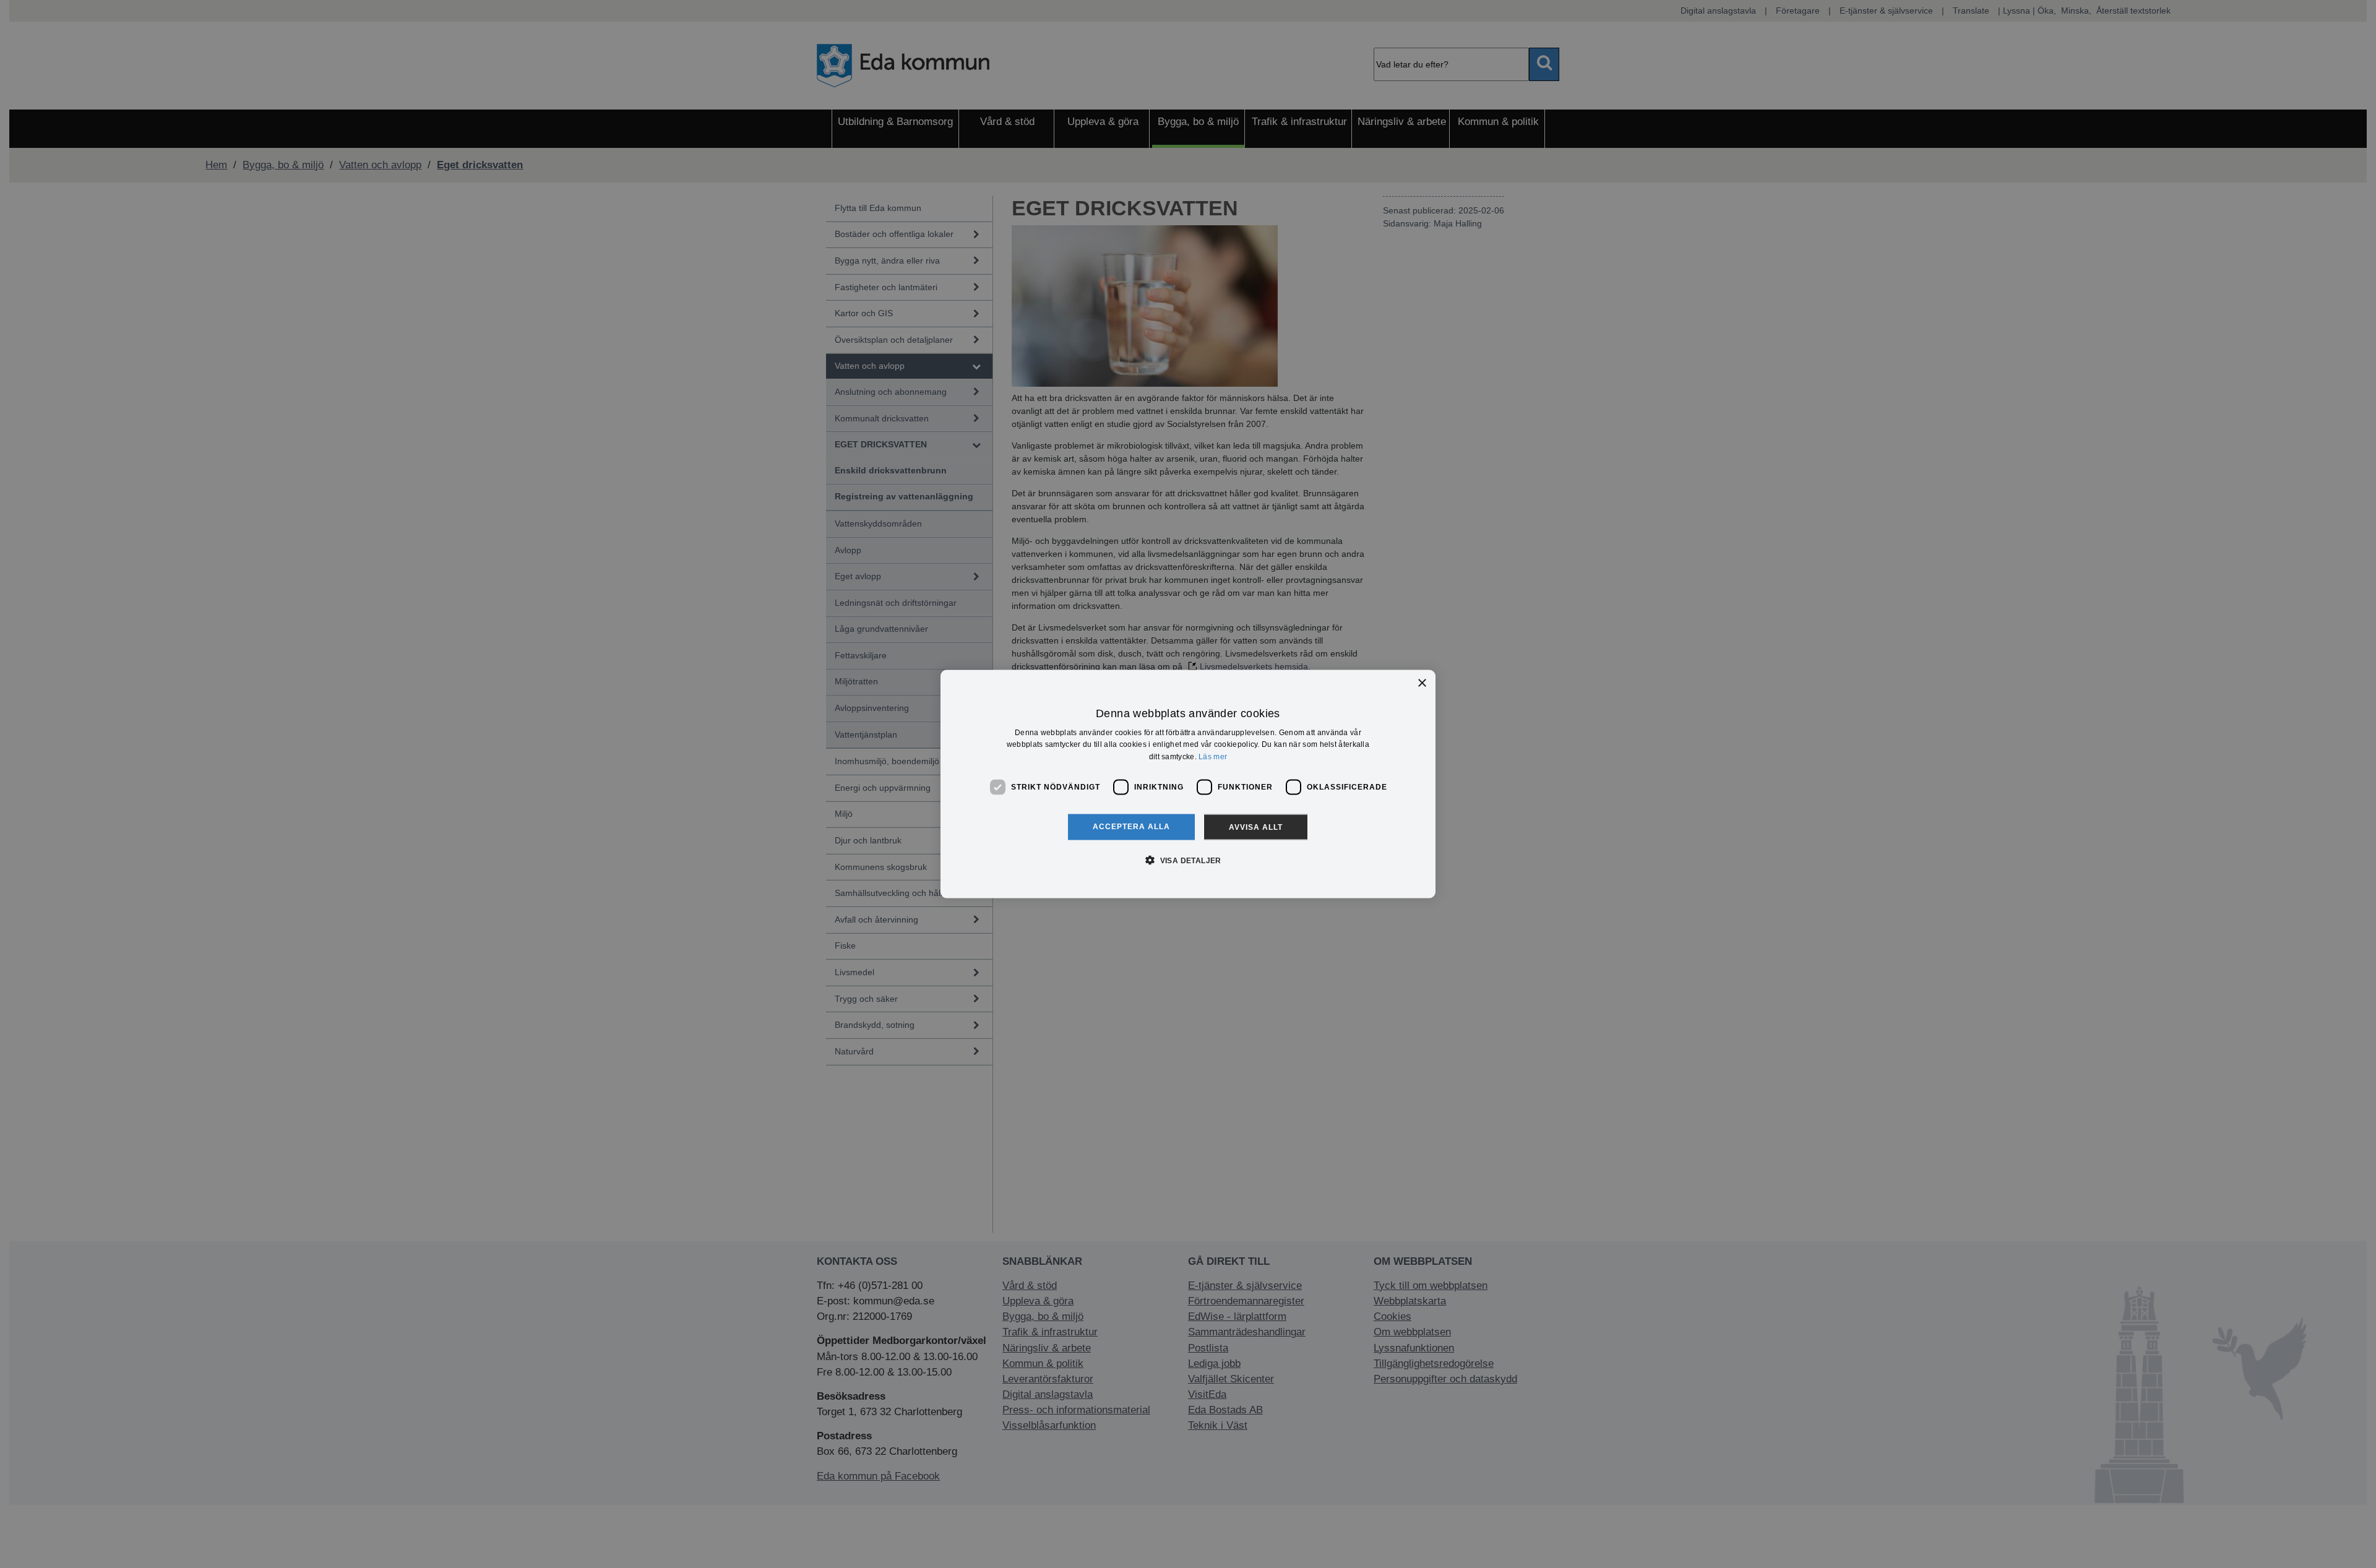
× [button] (1422, 683)
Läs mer (1213, 757)
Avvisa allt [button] (1256, 827)
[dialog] (1188, 784)
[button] (1188, 859)
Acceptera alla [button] (1131, 826)
